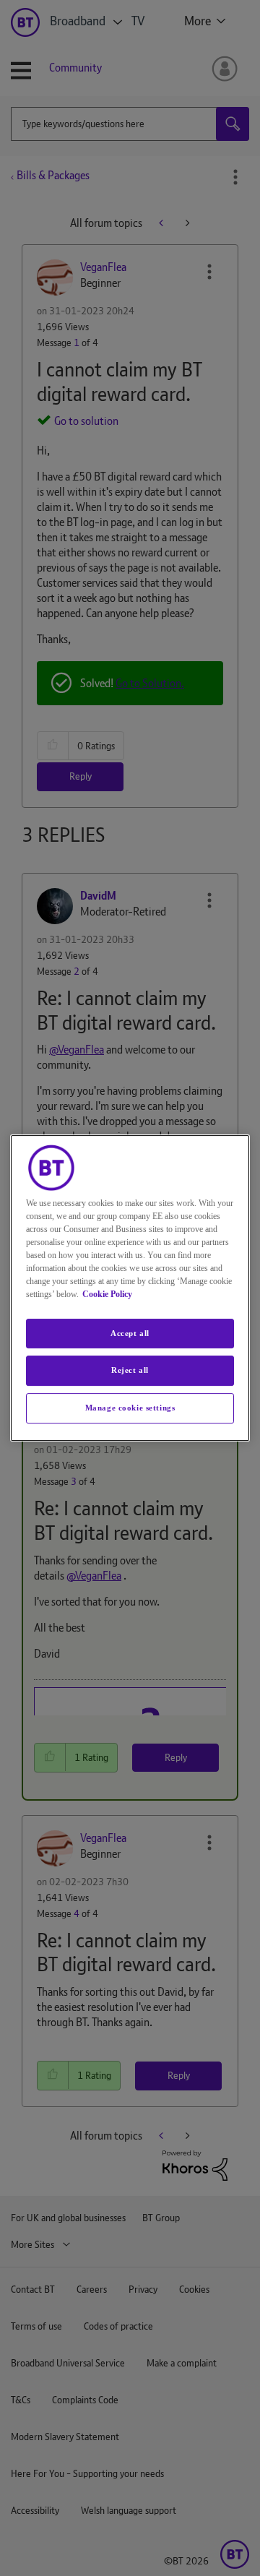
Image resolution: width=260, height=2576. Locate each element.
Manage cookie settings (130, 1408)
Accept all (130, 1333)
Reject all (130, 1371)
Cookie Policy (107, 1294)
